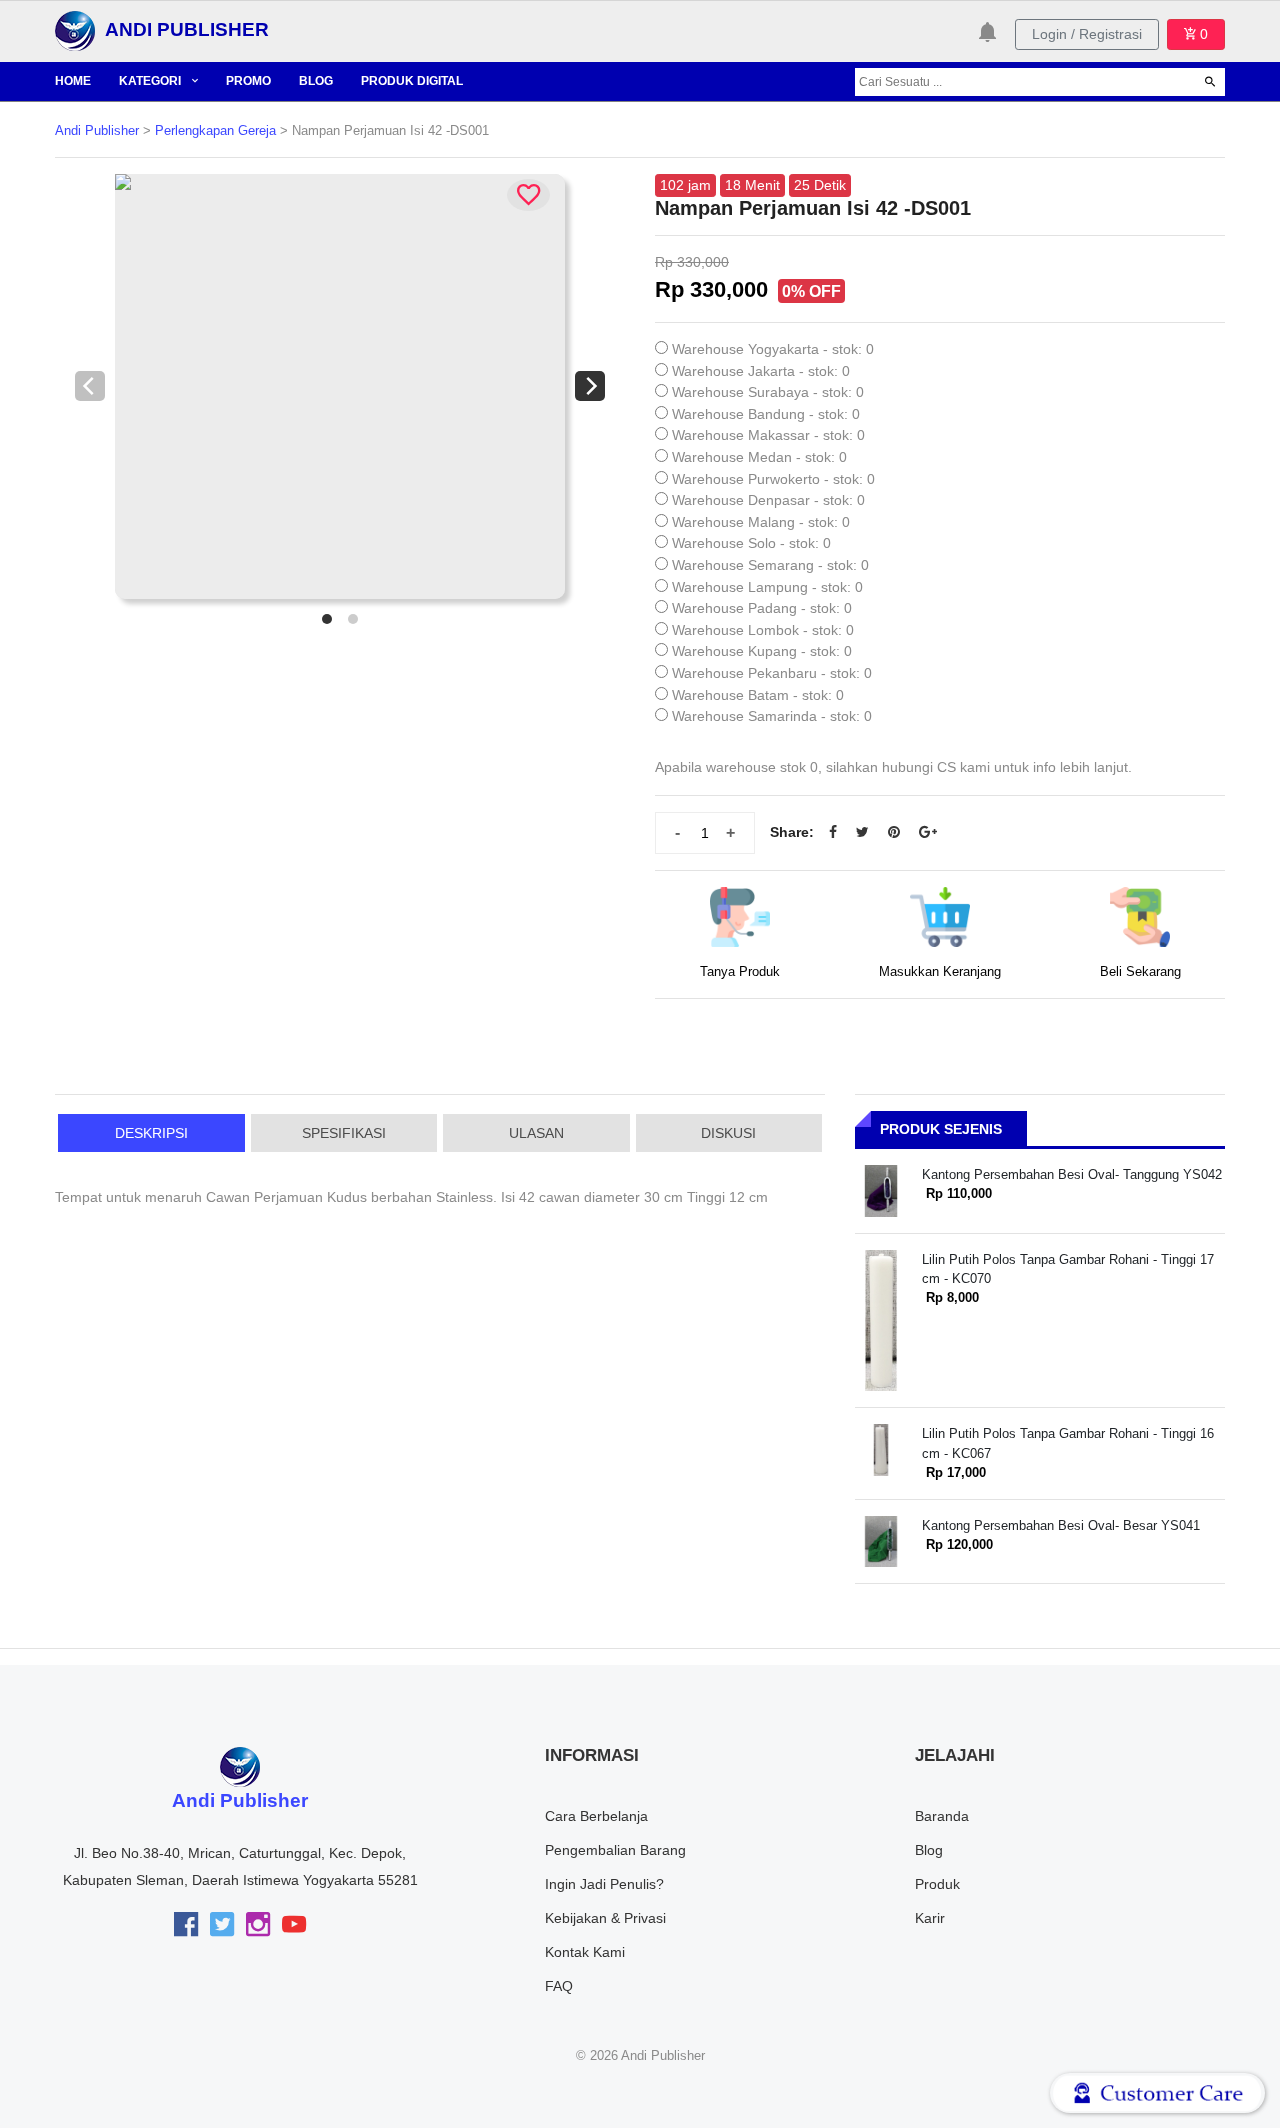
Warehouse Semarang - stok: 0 (770, 565)
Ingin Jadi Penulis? (604, 1884)
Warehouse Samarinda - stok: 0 (772, 716)
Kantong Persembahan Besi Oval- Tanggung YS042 (1072, 1174)
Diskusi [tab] (728, 1133)
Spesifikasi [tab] (344, 1133)
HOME (73, 81)
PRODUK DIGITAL (412, 81)
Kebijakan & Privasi (605, 1918)
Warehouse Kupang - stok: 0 (762, 651)
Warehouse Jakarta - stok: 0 (761, 371)
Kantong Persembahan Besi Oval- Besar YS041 (1061, 1525)
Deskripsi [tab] (151, 1133)
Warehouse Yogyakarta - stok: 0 (773, 349)
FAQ (559, 1986)
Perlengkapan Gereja (215, 131)
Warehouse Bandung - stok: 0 (766, 414)
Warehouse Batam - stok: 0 (758, 695)
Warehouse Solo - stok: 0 (751, 543)
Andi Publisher (97, 131)
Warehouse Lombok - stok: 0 (763, 630)
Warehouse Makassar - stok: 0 (768, 435)
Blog (929, 1850)
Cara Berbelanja (596, 1816)
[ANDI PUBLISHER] (75, 30)
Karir (930, 1918)
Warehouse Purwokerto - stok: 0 (773, 479)
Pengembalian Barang (615, 1850)
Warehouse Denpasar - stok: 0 (768, 500)
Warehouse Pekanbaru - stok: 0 (772, 673)
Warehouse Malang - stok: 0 (761, 522)
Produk (937, 1884)
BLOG (316, 81)
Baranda (942, 1816)
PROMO (248, 81)
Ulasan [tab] (536, 1133)
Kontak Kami (585, 1952)
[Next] (590, 386)
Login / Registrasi (1087, 34)
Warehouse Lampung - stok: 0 (767, 587)
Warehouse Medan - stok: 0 (759, 457)
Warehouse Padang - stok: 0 (762, 608)
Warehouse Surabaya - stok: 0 (768, 392)
